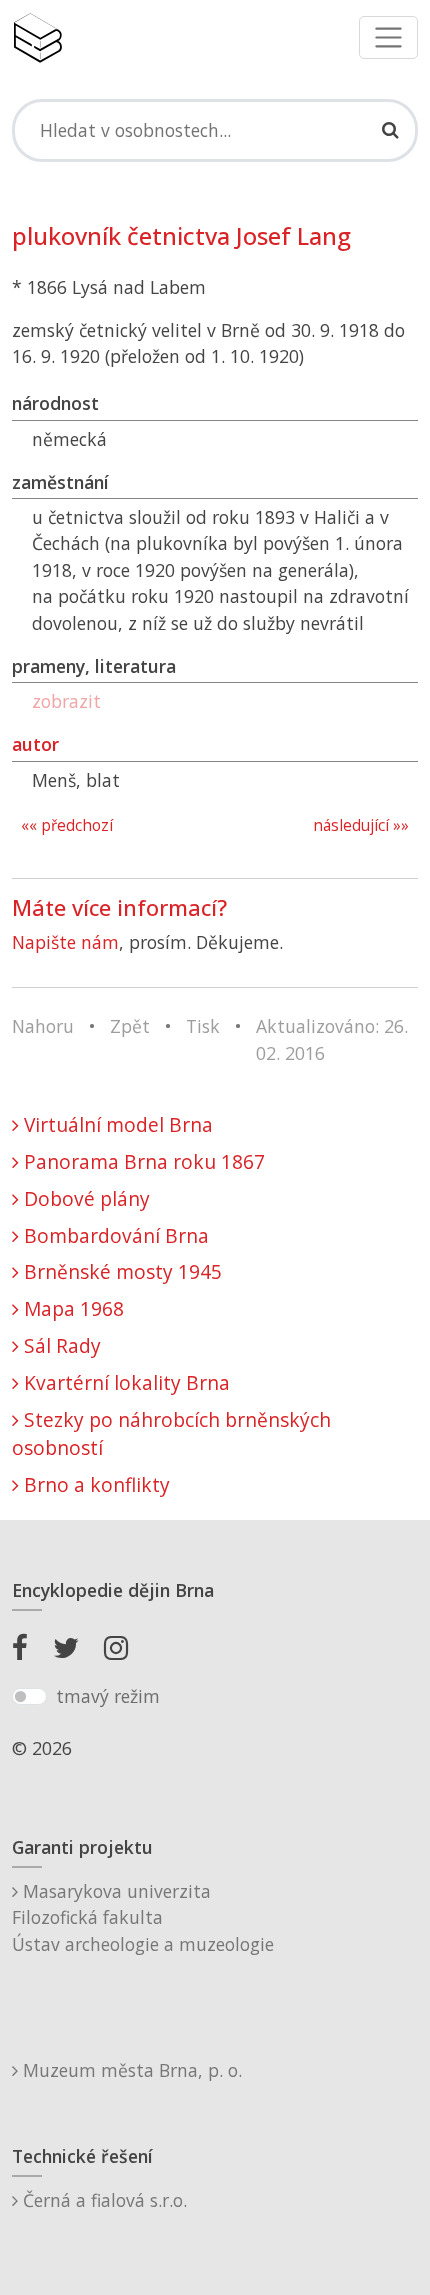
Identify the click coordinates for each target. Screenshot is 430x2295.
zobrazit (66, 701)
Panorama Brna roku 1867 (142, 1161)
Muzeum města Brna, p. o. (130, 2070)
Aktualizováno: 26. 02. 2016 (332, 1039)
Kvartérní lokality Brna (124, 1382)
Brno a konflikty (94, 1484)
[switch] (29, 1697)
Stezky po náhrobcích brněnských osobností (171, 1434)
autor (35, 744)
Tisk (203, 1026)
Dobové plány (84, 1198)
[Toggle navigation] (388, 37)
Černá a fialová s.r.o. (102, 2200)
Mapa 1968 (71, 1308)
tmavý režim (108, 1696)
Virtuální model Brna (116, 1124)
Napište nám (65, 942)
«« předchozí (67, 825)
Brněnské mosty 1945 (120, 1271)
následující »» (361, 825)
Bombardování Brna (114, 1235)
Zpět (130, 1026)
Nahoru (43, 1026)
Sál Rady (60, 1345)
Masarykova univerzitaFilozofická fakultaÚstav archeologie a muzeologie (143, 1917)
